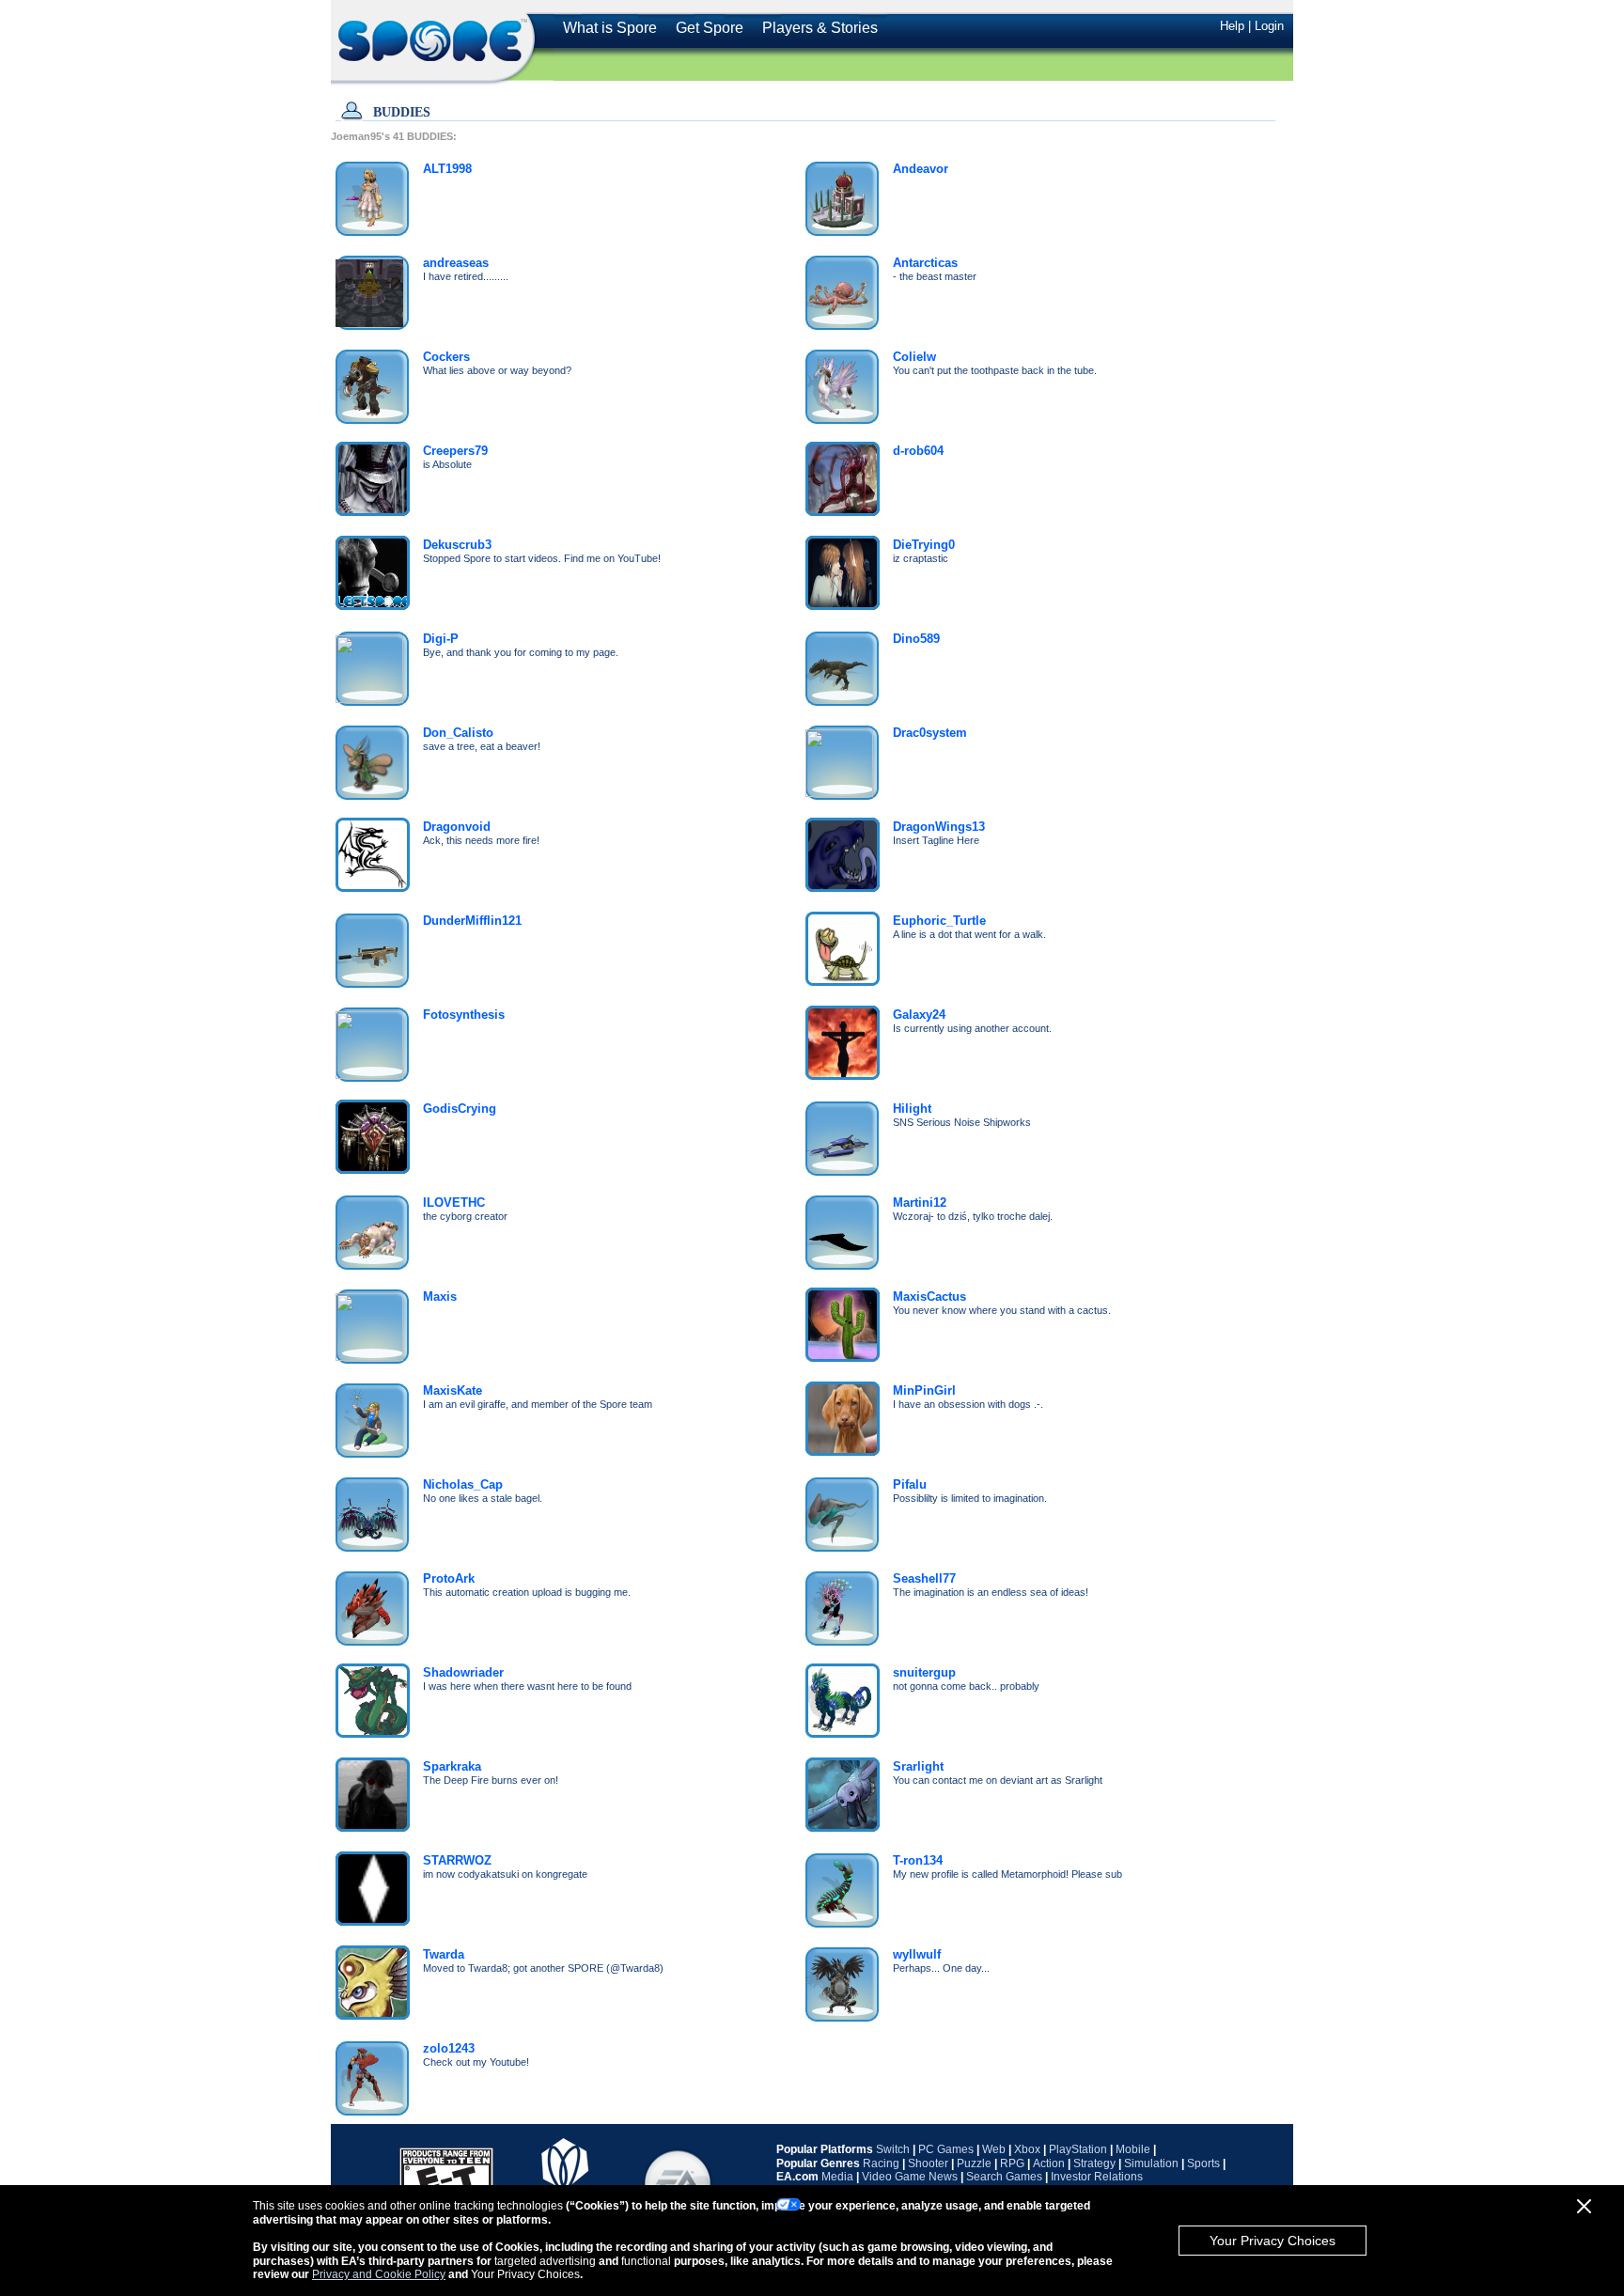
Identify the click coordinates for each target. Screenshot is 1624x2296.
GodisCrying (460, 1109)
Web (994, 2149)
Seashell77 (924, 1578)
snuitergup (924, 1672)
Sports (1203, 2163)
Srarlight (918, 1766)
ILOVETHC (454, 1203)
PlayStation (1078, 2149)
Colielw (914, 357)
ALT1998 (447, 169)
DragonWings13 (939, 827)
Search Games (1004, 2177)
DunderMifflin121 (472, 921)
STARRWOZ (457, 1860)
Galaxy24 (919, 1015)
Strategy (1094, 2163)
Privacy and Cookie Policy (379, 2274)
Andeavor (921, 169)
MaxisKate (453, 1390)
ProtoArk (449, 1578)
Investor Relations (1097, 2177)
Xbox (1027, 2149)
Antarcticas (925, 263)
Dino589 (916, 639)
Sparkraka (452, 1766)
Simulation (1151, 2163)
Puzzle (974, 2163)
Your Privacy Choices (1273, 2241)
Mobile (1133, 2149)
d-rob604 (918, 451)
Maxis (440, 1296)
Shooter (928, 2163)
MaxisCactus (929, 1296)
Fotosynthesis (464, 1015)
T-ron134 (918, 1860)
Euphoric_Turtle (939, 921)
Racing (881, 2163)
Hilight (912, 1109)
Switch (893, 2149)
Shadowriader (463, 1672)
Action (1049, 2163)
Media (837, 2177)
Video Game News (910, 2177)
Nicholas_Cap (463, 1484)
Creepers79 (455, 451)
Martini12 (920, 1203)
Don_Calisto (458, 733)
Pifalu (910, 1484)
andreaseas (456, 263)
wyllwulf (917, 1954)
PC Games (946, 2149)
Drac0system (930, 733)
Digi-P (441, 639)
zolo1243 (449, 2048)
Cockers (446, 357)
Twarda (444, 1954)
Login (1269, 26)
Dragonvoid (457, 827)
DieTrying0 (924, 545)
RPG (1012, 2163)
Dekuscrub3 (457, 545)
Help (1232, 26)
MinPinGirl (924, 1390)
